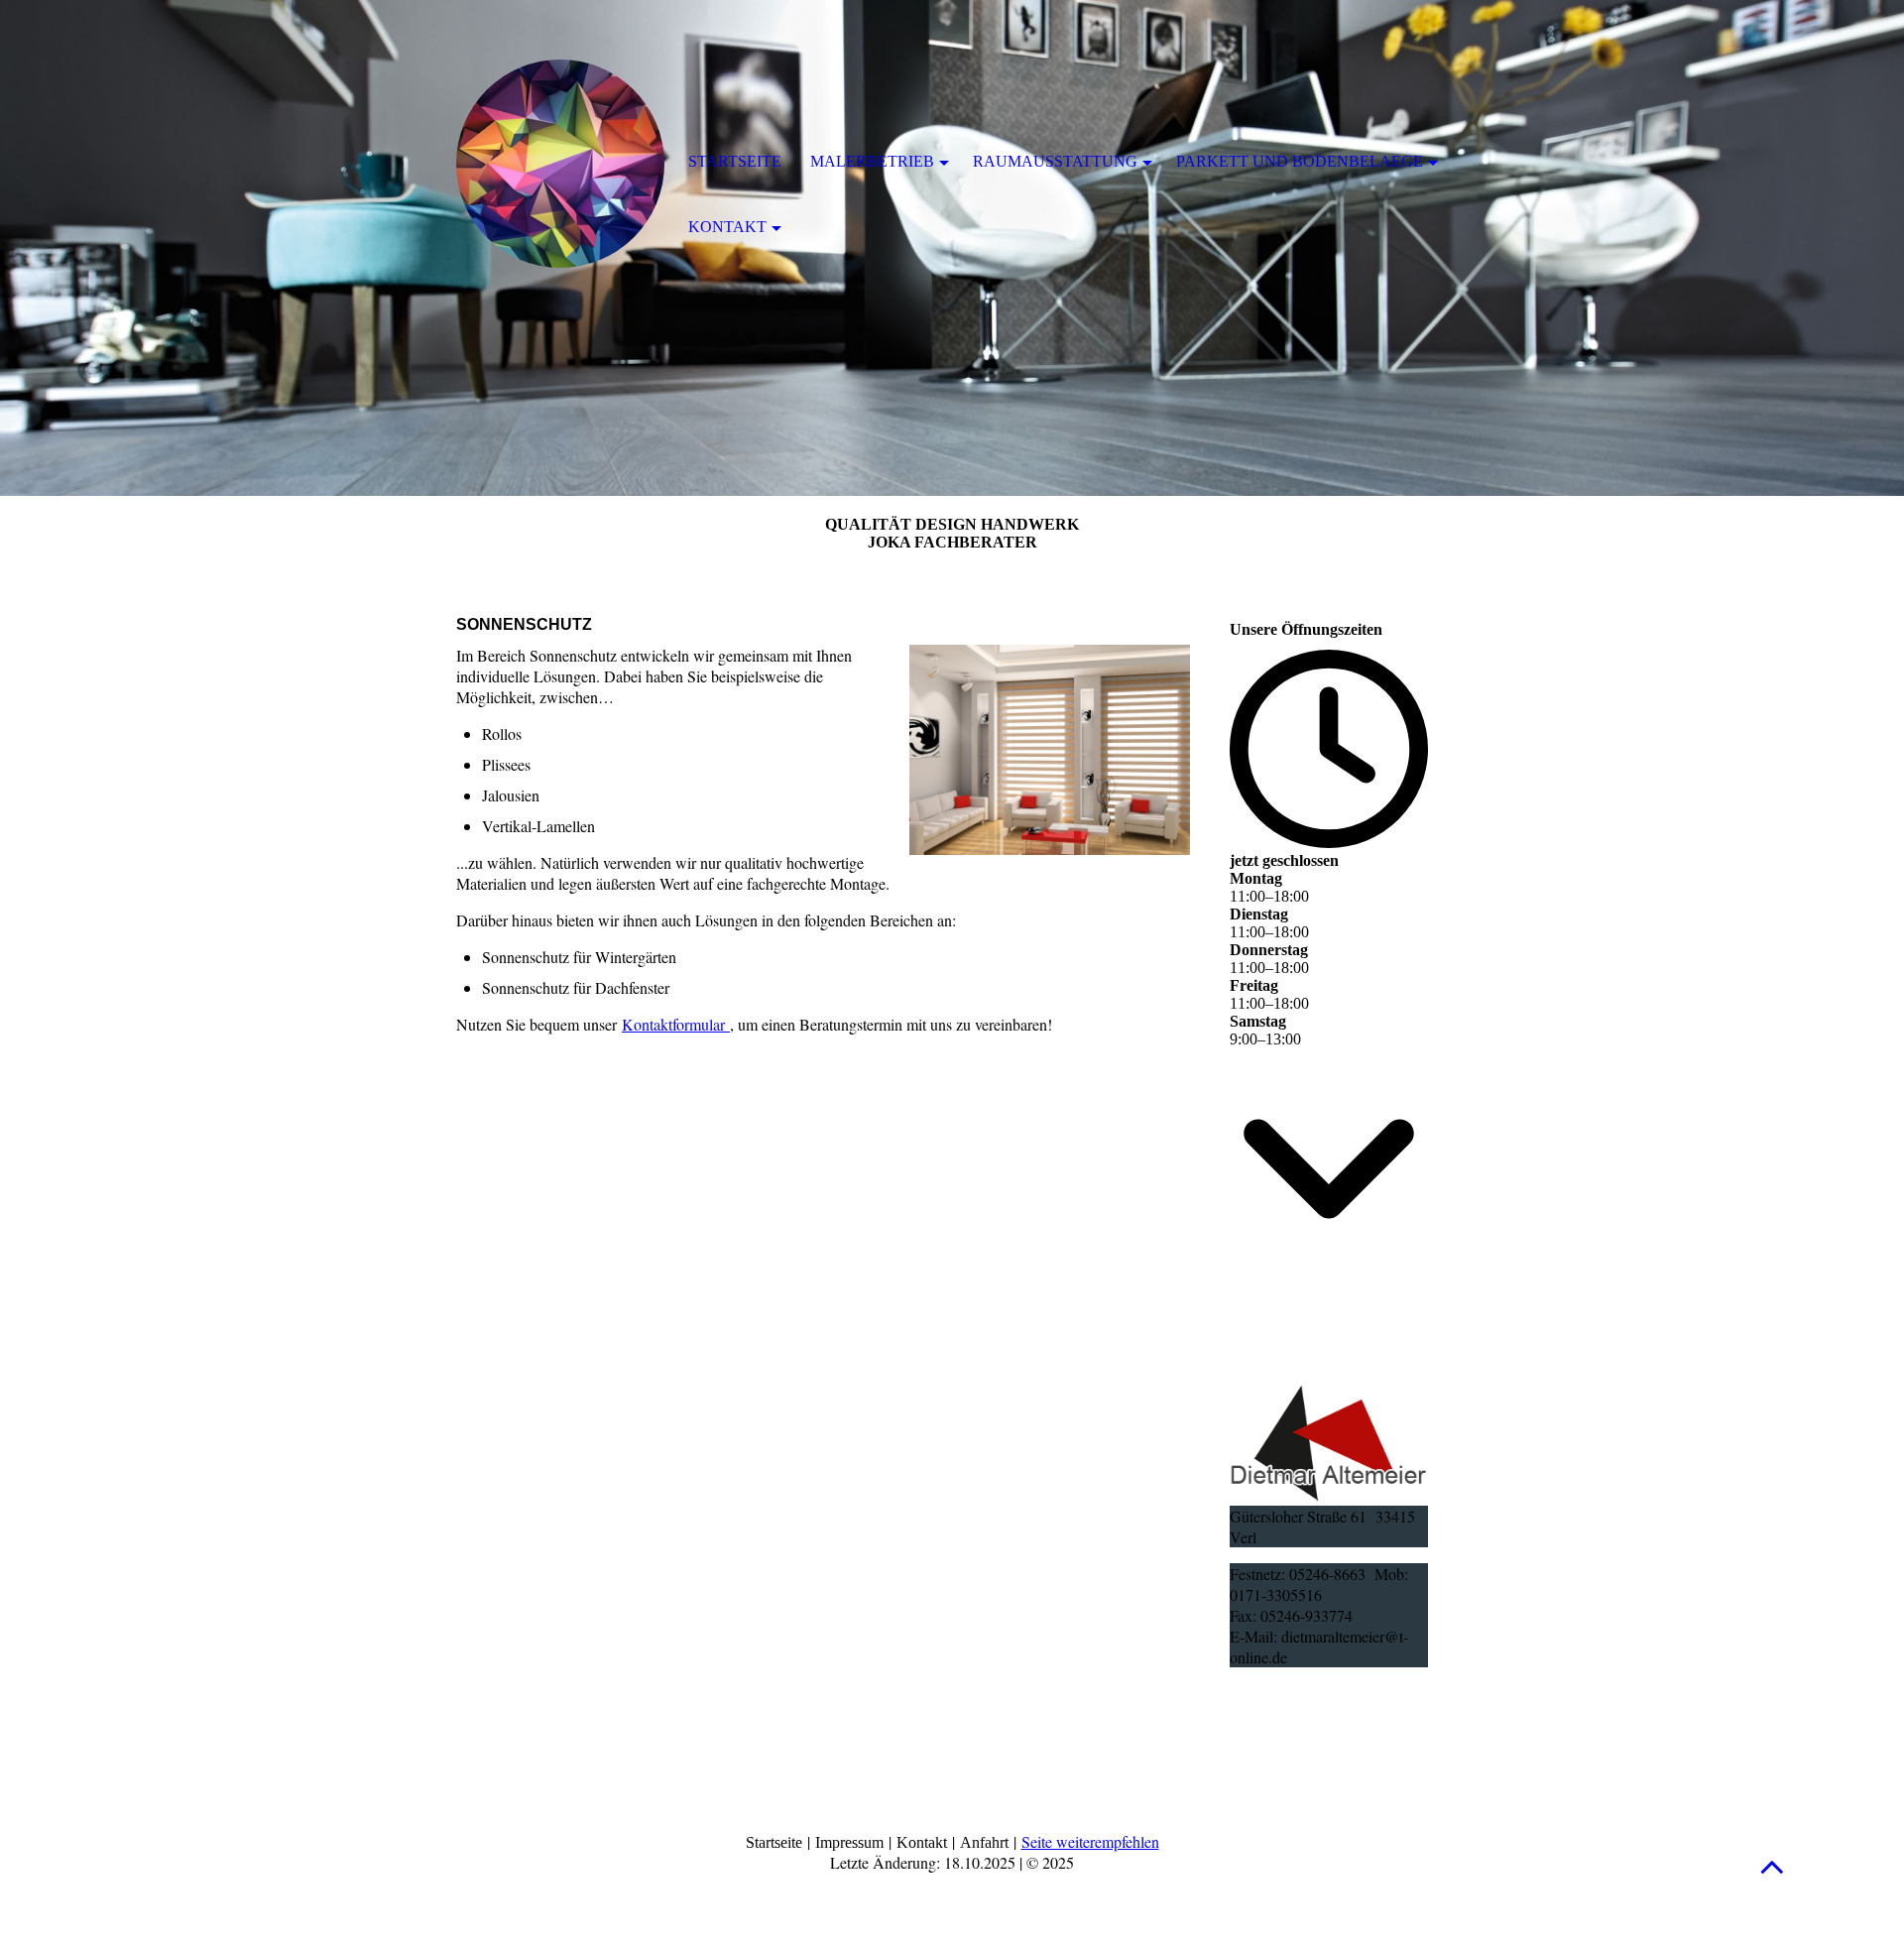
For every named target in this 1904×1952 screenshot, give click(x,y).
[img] (560, 164)
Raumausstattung (1055, 161)
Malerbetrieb (872, 161)
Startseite (735, 161)
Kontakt (727, 227)
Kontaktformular (676, 1024)
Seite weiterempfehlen (1090, 1841)
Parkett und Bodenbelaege (1300, 161)
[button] (1772, 1866)
